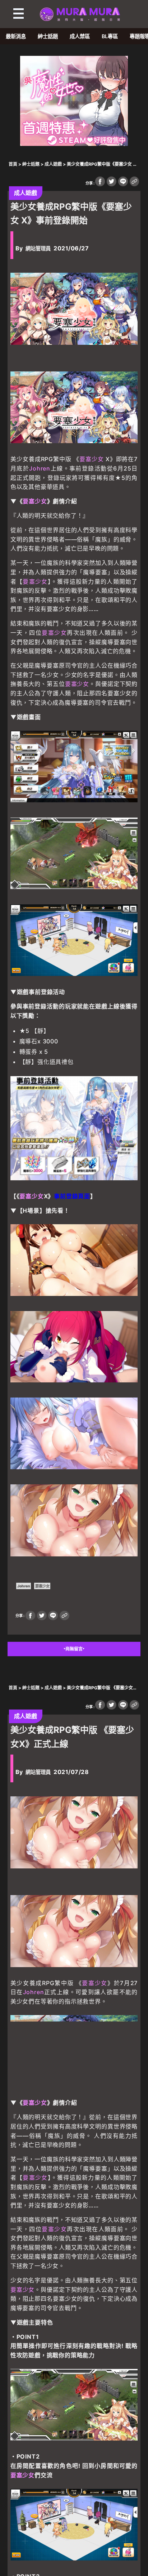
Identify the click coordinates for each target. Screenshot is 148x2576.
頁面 (84, 1196)
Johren (40, 468)
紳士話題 (48, 36)
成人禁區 (80, 36)
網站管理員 (38, 248)
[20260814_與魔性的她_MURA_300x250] (74, 144)
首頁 (13, 164)
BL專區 (110, 36)
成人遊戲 (53, 164)
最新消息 (16, 36)
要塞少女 (92, 459)
